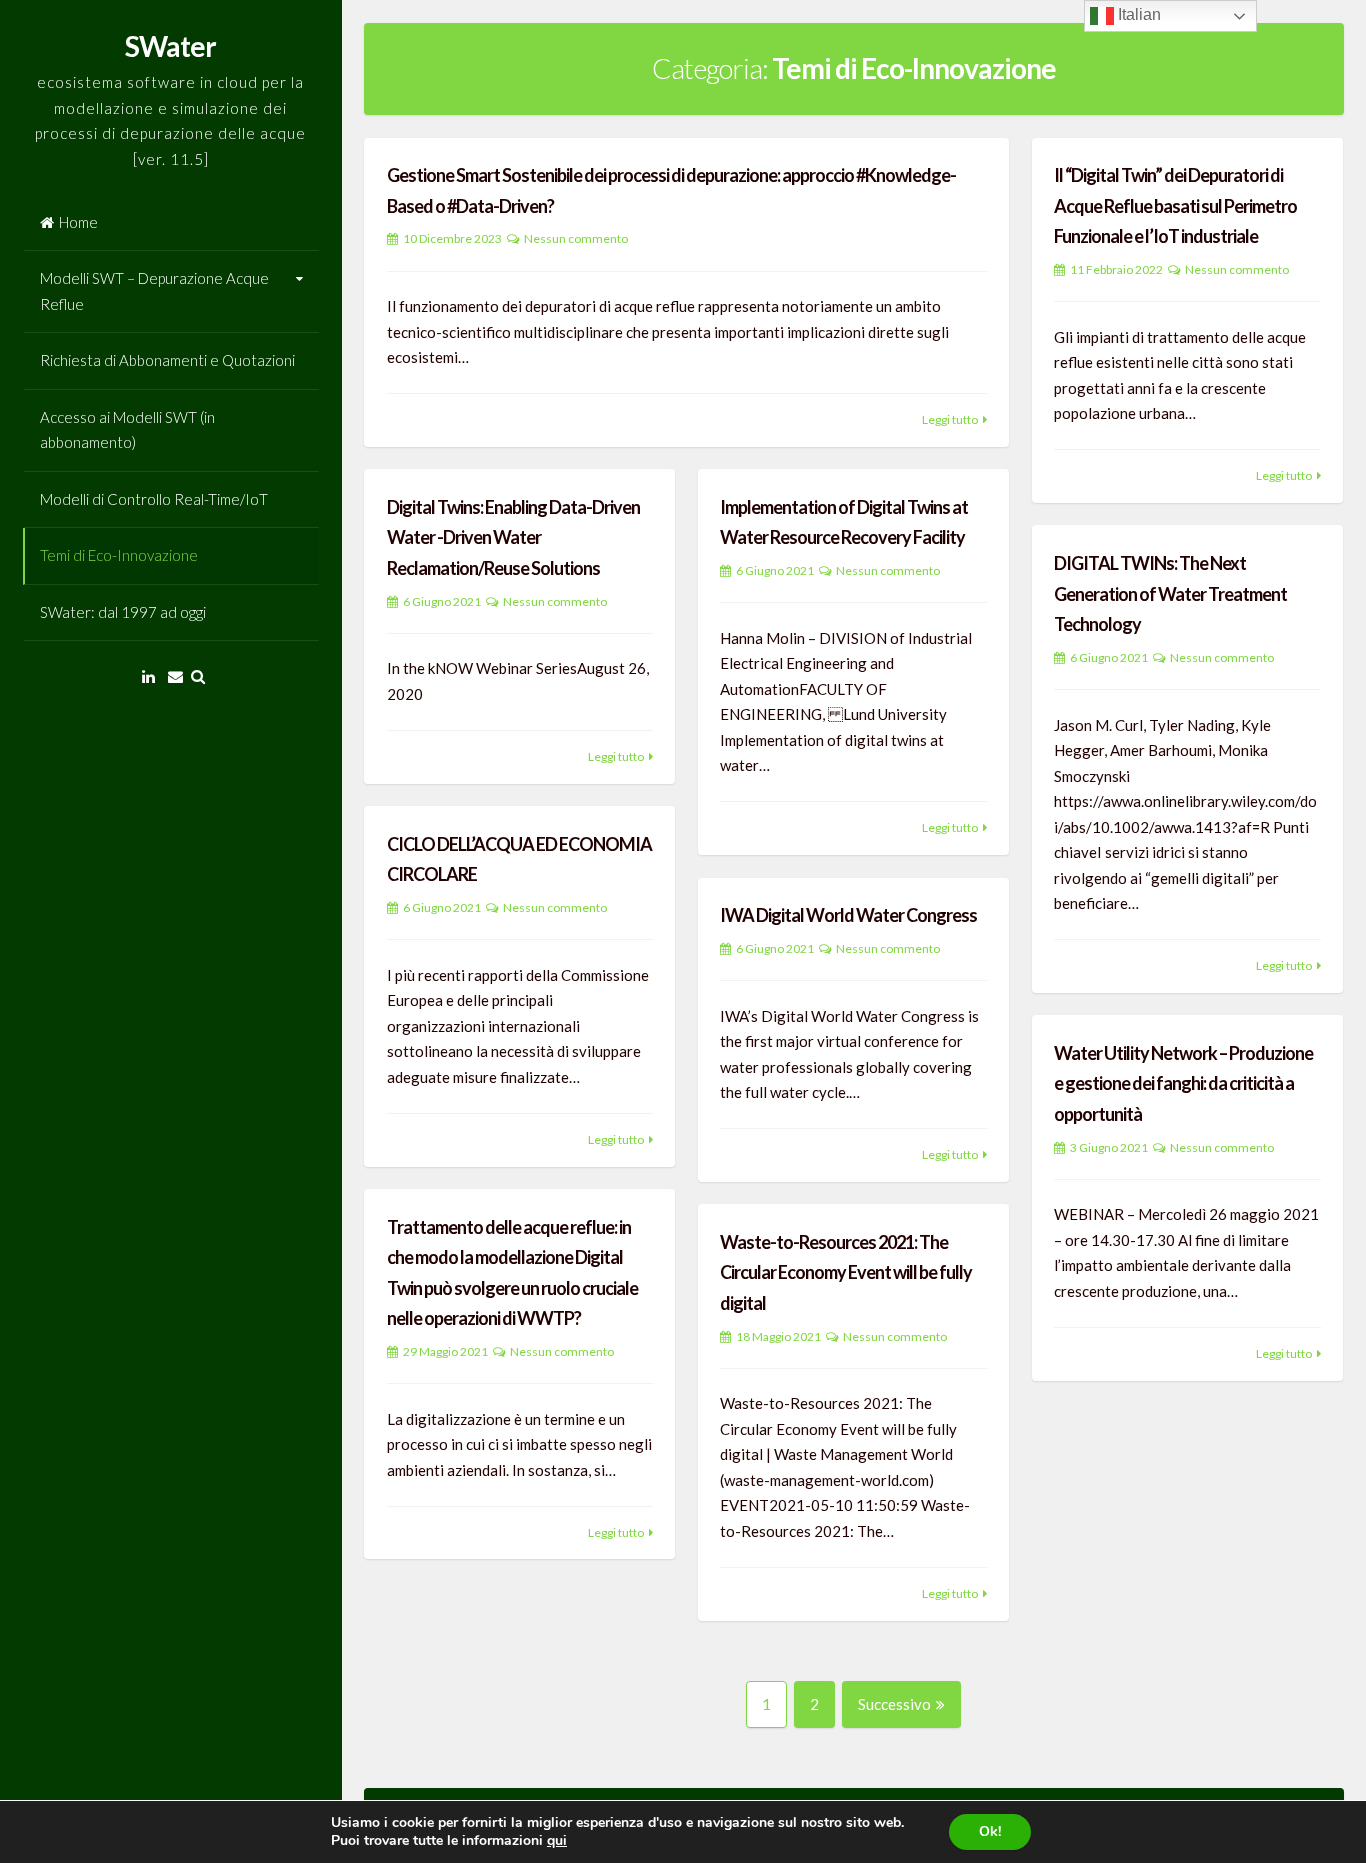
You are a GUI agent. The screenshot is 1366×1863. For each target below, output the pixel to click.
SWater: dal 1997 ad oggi (123, 612)
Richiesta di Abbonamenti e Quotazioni (167, 360)
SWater (170, 46)
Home (78, 222)
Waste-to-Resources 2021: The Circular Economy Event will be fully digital (846, 1272)
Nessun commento (576, 238)
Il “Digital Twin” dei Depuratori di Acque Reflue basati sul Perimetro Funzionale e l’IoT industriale (1175, 205)
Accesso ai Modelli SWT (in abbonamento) (127, 430)
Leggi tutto (950, 419)
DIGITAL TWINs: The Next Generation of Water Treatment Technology (1170, 593)
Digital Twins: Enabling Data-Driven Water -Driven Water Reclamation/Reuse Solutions (513, 537)
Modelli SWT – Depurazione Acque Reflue (154, 291)
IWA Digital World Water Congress (848, 915)
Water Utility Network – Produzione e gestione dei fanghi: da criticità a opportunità (1183, 1083)
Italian (1137, 14)
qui (557, 1840)
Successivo (894, 1704)
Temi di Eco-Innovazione (119, 555)
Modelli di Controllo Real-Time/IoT (154, 499)
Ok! (990, 1831)
